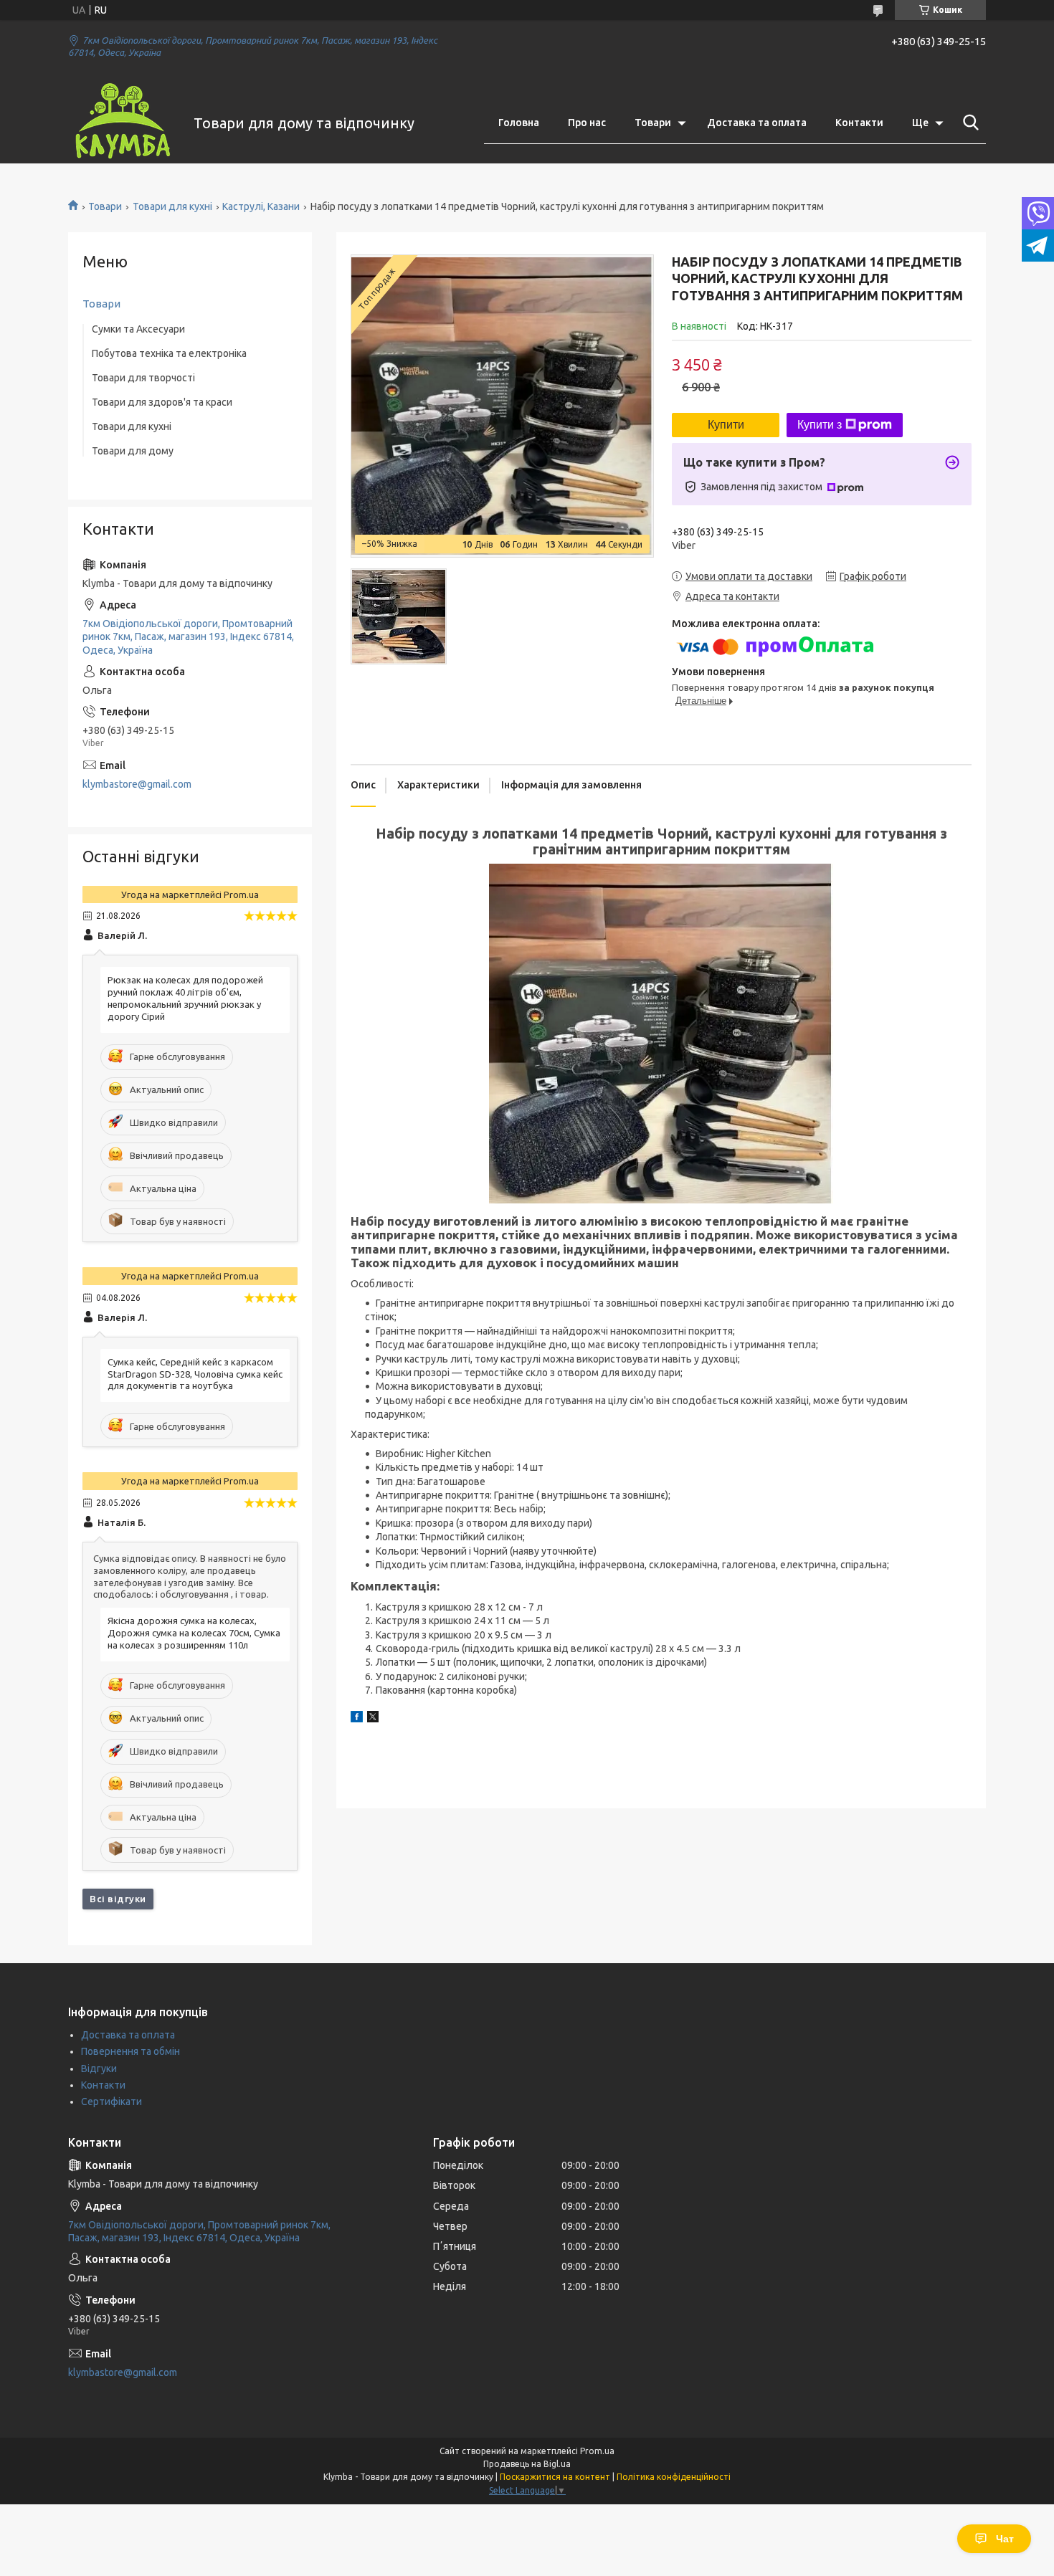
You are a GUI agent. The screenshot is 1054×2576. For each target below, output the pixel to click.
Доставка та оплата (757, 123)
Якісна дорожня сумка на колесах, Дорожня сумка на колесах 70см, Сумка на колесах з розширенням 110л (194, 1633)
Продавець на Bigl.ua (527, 2464)
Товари (653, 123)
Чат (1005, 2539)
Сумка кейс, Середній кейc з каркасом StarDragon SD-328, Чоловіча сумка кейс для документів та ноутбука (195, 1374)
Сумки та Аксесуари (138, 329)
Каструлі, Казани (261, 206)
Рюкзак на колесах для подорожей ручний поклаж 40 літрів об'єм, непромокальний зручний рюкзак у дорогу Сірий (185, 998)
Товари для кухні (172, 206)
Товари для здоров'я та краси (162, 402)
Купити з (820, 425)
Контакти (859, 123)
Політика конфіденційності (674, 2477)
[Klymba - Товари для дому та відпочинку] (122, 123)
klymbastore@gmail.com (137, 784)
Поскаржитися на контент (555, 2477)
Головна (519, 123)
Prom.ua (597, 2451)
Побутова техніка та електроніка (169, 353)
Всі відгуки (118, 1899)
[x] (373, 1719)
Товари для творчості (143, 378)
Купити (726, 425)
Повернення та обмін (130, 2051)
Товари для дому (133, 451)
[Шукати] (968, 123)
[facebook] (357, 1719)
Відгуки (99, 2069)
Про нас (587, 123)
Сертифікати (111, 2102)
